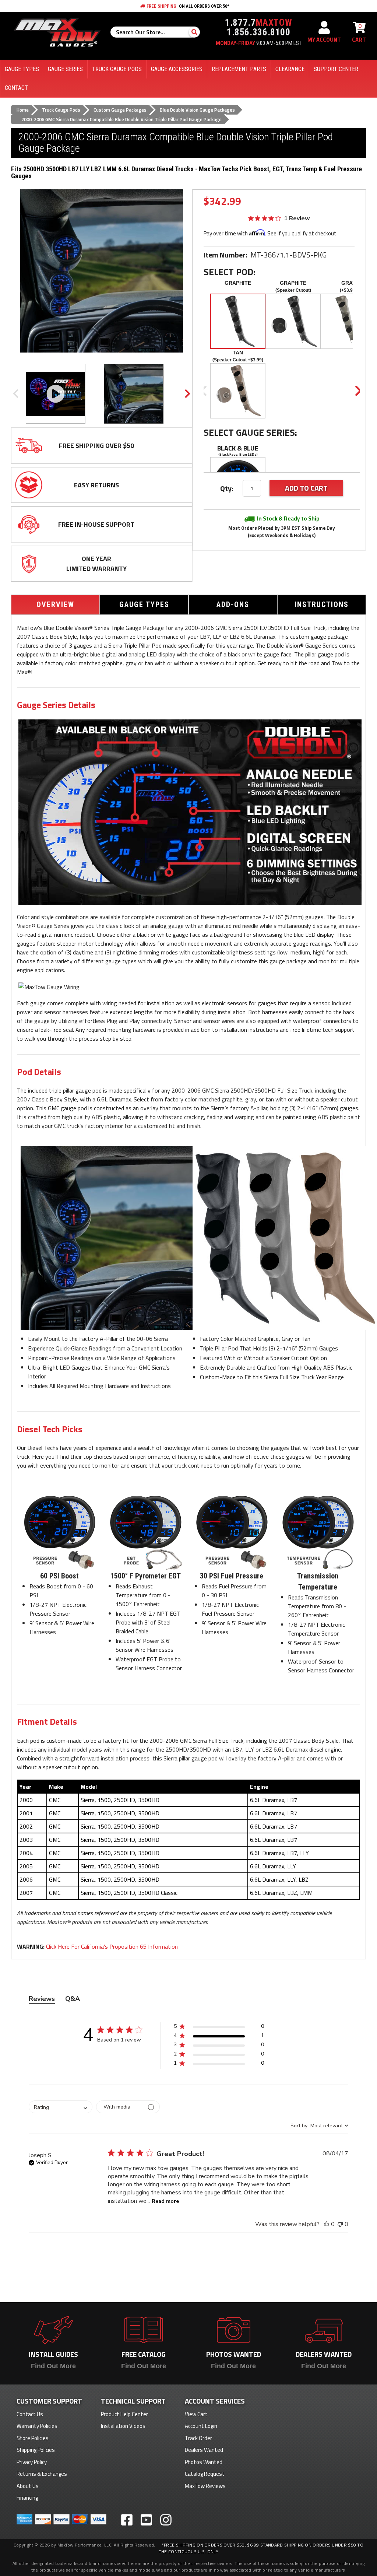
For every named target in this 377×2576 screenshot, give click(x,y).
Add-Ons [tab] (233, 604)
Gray (348, 283)
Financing (27, 2498)
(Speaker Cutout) (293, 290)
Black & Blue (238, 448)
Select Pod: (230, 272)
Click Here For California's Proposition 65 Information (112, 1946)
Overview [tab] (55, 604)
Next (188, 394)
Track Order (198, 2438)
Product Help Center (124, 2414)
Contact (16, 88)
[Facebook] (127, 2520)
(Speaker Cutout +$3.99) (238, 360)
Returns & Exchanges (42, 2474)
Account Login (201, 2426)
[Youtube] (146, 2520)
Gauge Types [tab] (144, 604)
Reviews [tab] (42, 1999)
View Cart (196, 2414)
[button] (219, 2028)
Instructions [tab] (322, 604)
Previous (15, 394)
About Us (28, 2486)
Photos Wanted (204, 2462)
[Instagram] (166, 2520)
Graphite (238, 283)
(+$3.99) (348, 290)
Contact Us (30, 2414)
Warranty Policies (37, 2426)
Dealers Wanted (204, 2450)
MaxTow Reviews (205, 2486)
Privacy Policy (32, 2462)
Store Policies (33, 2438)
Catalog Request (205, 2474)
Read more (165, 2201)
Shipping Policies (36, 2450)
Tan (238, 353)
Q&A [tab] (73, 1999)
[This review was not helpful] (340, 2224)
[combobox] (61, 2107)
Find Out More (53, 2366)
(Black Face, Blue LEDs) (238, 454)
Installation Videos (123, 2426)
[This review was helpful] (327, 2224)
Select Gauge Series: (250, 433)
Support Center (336, 69)
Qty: (227, 488)
